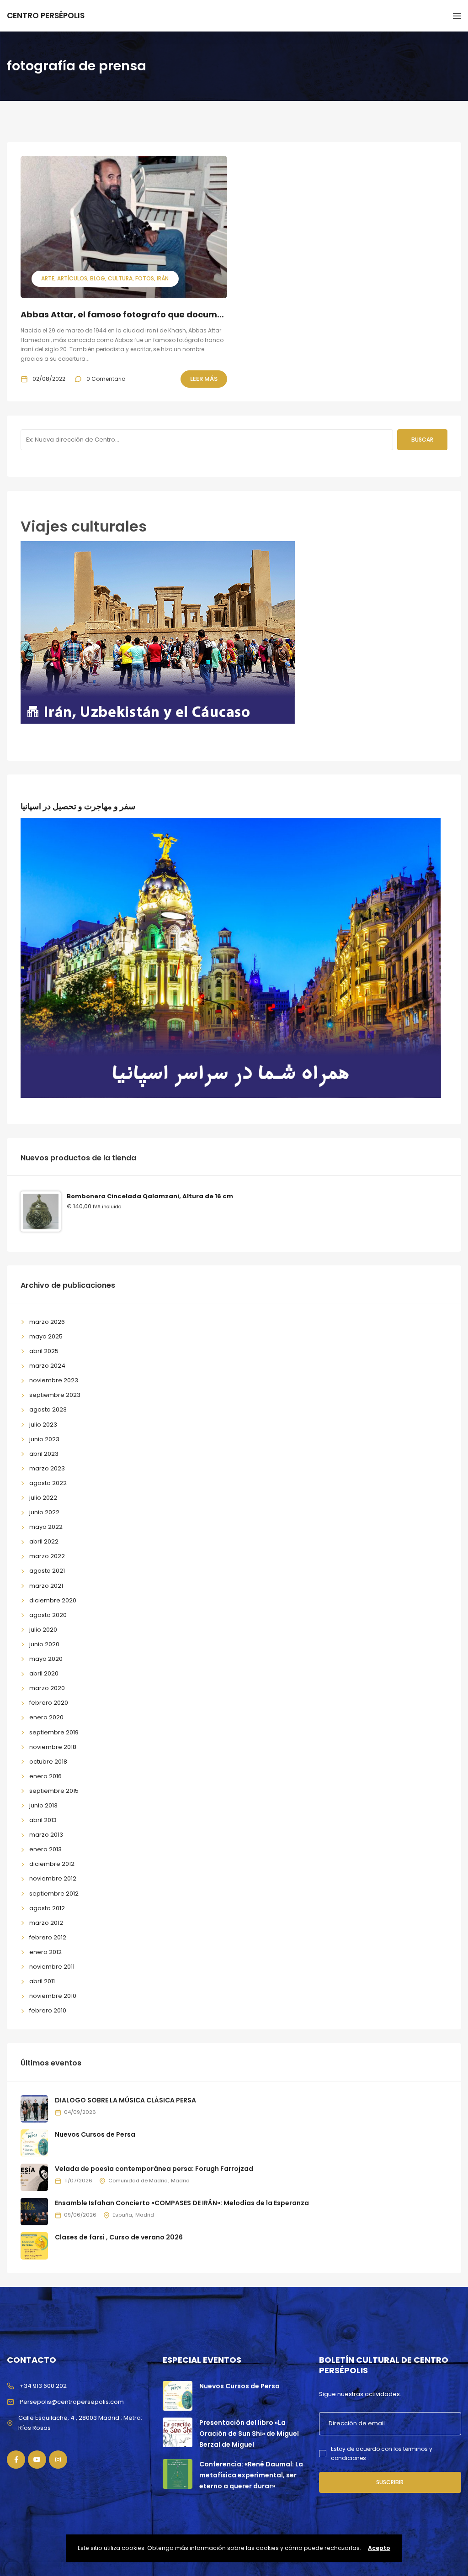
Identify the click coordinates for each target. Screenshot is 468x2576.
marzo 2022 (47, 1556)
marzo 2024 (47, 1366)
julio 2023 (43, 1425)
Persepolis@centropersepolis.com (72, 2402)
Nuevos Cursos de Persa (95, 2134)
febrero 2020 (49, 1703)
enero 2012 (45, 1952)
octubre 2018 (48, 1762)
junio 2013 (43, 1805)
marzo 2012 (46, 1923)
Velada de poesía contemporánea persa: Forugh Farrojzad (154, 2169)
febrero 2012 (48, 1937)
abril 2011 (42, 1981)
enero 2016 (45, 1776)
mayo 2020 (46, 1659)
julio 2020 (43, 1630)
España (122, 2215)
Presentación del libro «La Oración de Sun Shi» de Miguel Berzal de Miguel (249, 2434)
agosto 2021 (47, 1571)
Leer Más (204, 379)
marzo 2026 (47, 1322)
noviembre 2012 (53, 1878)
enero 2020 (46, 1717)
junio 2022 (44, 1512)
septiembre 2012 (54, 1894)
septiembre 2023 (55, 1395)
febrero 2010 (48, 2010)
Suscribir (390, 2482)
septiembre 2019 (54, 1732)
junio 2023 (44, 1439)
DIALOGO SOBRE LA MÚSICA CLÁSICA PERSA (125, 2100)
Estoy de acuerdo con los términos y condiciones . (382, 2453)
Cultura (120, 278)
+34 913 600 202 (43, 2386)
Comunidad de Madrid (138, 2181)
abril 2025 (44, 1351)
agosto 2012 (47, 1908)
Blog (98, 278)
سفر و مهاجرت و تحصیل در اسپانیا (78, 806)
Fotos (145, 278)
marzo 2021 (46, 1586)
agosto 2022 (48, 1483)
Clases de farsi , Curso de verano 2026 (119, 2237)
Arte (48, 278)
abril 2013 (43, 1820)
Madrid (180, 2181)
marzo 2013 (46, 1835)
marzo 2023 (47, 1468)
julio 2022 (43, 1498)
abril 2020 (44, 1673)
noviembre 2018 (53, 1747)
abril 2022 (44, 1541)
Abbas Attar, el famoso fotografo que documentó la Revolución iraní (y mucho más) (204, 314)
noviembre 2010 (53, 1996)
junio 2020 (44, 1644)
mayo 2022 (46, 1527)
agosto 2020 (48, 1615)
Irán (163, 278)
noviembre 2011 (52, 1967)
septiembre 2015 (54, 1791)
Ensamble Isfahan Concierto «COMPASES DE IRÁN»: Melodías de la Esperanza (182, 2203)
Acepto (379, 2548)
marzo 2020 (47, 1688)
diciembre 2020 (53, 1600)
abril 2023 (44, 1454)
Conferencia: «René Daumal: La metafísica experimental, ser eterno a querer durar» (251, 2475)
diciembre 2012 (52, 1864)
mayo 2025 (46, 1336)
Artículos (72, 278)
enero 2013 (45, 1849)
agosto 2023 (48, 1409)
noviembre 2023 (54, 1380)
